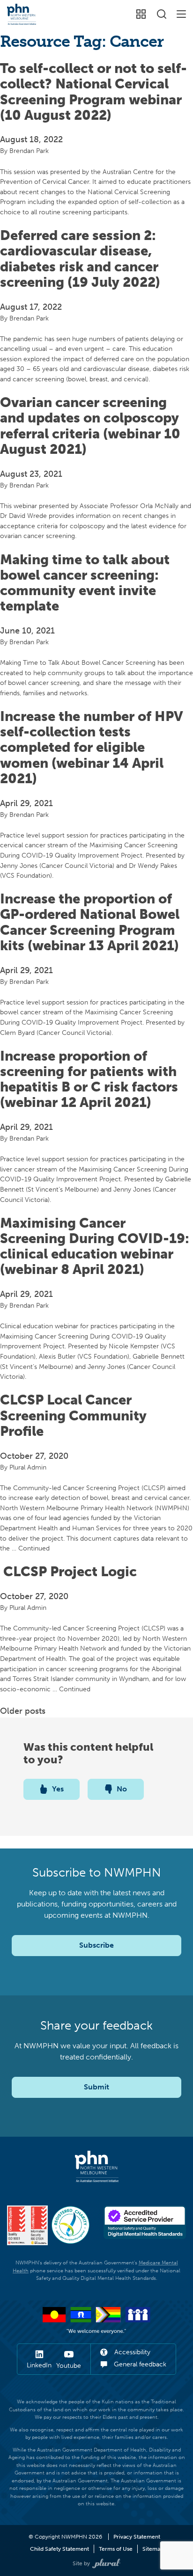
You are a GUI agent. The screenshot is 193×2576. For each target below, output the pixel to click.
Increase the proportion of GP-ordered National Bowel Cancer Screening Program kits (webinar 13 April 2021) (90, 922)
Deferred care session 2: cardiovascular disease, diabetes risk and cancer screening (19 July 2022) (80, 259)
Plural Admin (28, 1467)
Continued (34, 1548)
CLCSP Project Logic (68, 1572)
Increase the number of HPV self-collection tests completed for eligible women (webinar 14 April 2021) (92, 747)
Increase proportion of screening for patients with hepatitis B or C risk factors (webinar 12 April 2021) (89, 1079)
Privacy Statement (137, 2537)
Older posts (23, 1711)
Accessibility (131, 2352)
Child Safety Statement (59, 2549)
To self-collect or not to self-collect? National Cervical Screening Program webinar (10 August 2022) (93, 92)
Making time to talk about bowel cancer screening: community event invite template (85, 583)
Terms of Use (116, 2549)
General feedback (139, 2364)
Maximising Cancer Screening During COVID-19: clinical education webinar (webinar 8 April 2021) (95, 1246)
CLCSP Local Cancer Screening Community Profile (73, 1415)
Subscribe (96, 1945)
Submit (96, 2087)
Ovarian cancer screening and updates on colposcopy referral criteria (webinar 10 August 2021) (90, 426)
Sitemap (153, 2549)
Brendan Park (29, 151)
